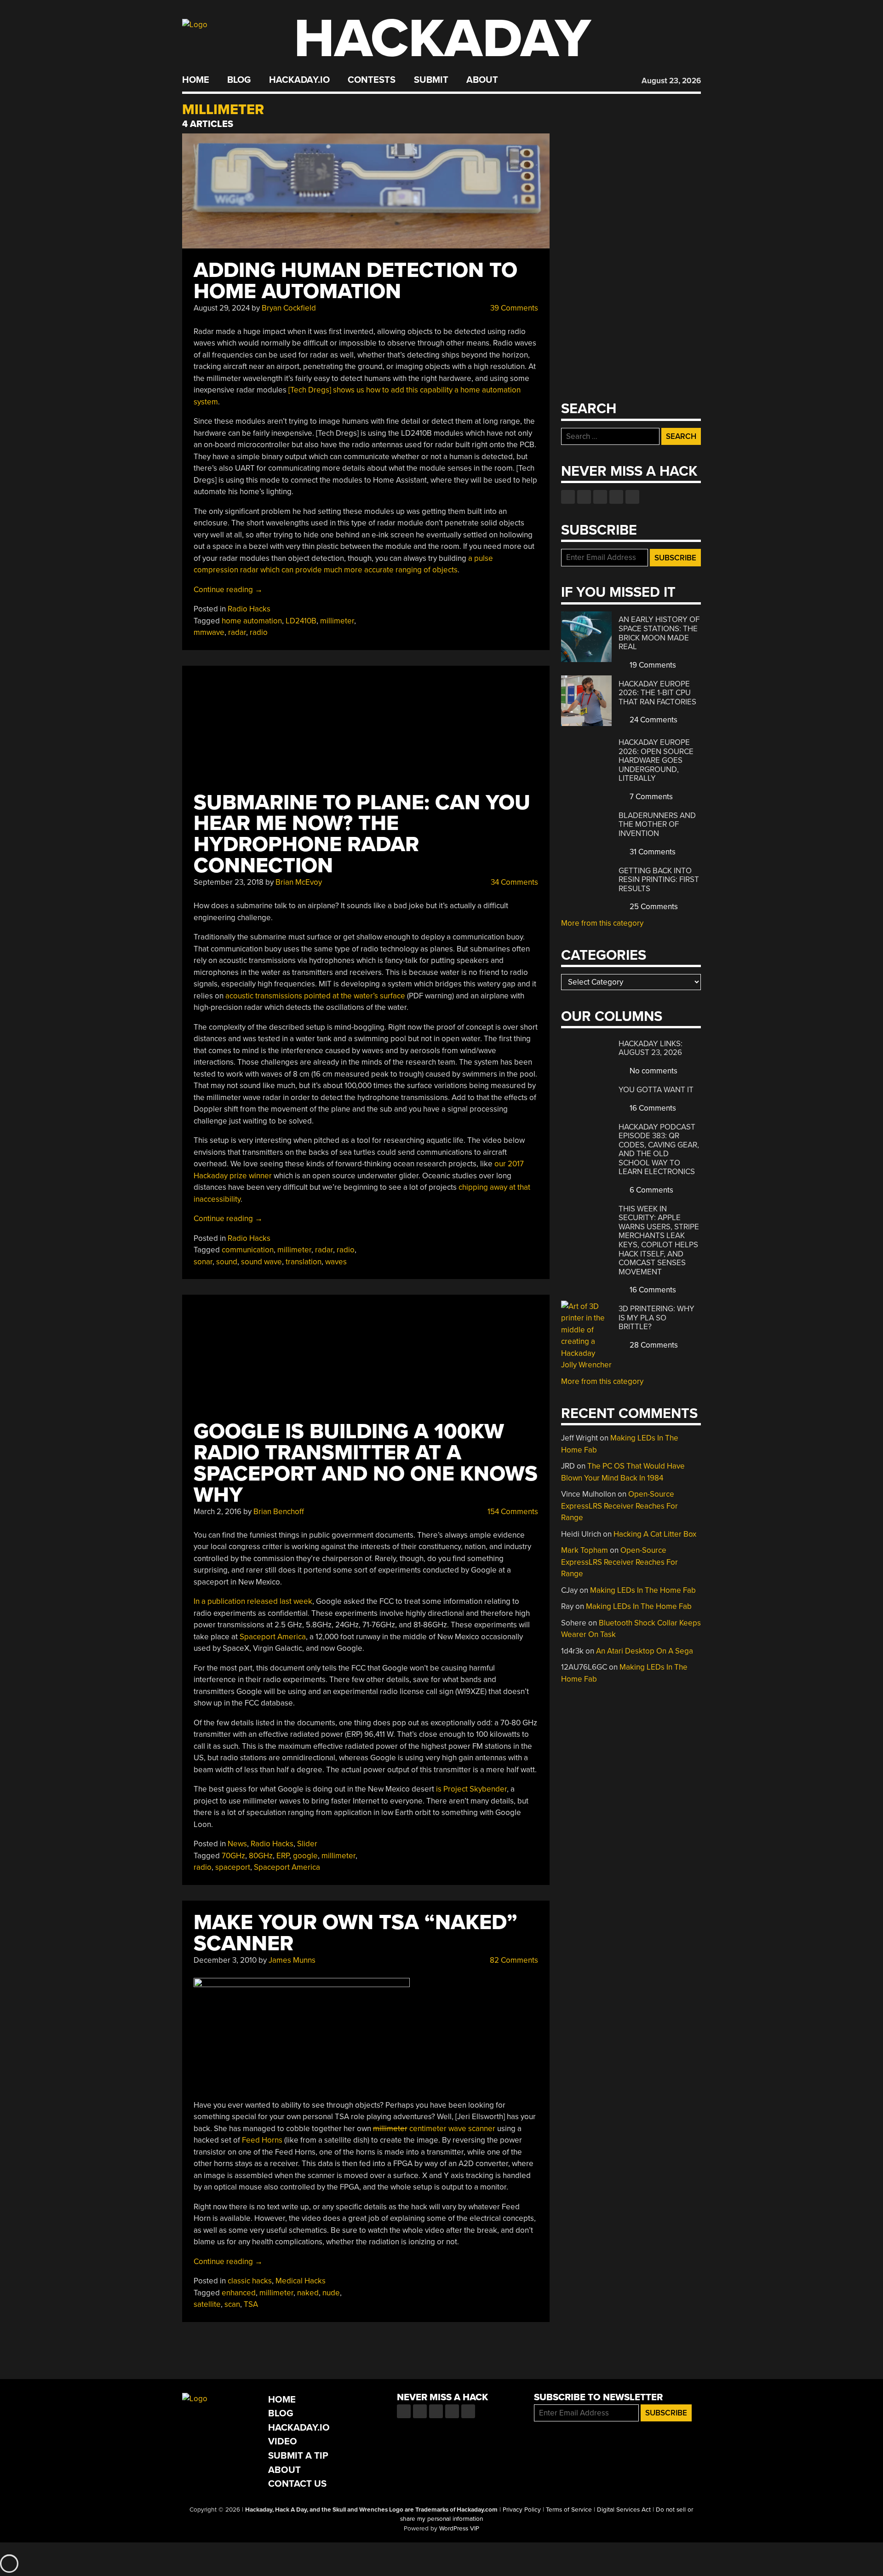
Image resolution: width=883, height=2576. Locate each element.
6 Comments (651, 1190)
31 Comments (652, 852)
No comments (653, 1071)
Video (283, 2441)
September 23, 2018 (229, 882)
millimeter (337, 621)
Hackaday (442, 39)
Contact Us (297, 2484)
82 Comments (513, 1960)
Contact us (632, 497)
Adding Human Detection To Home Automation (355, 281)
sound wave (261, 1262)
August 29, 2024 (222, 308)
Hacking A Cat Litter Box (655, 1534)
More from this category (602, 923)
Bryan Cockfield (289, 308)
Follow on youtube (600, 497)
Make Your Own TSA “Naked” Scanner (355, 1933)
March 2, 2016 (218, 1512)
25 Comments (653, 907)
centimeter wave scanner (434, 2129)
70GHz (233, 1856)
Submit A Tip (298, 2456)
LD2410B (301, 621)
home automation (252, 621)
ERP (283, 1856)
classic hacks (250, 2281)
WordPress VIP (459, 2529)
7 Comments (650, 797)
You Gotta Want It (656, 1090)
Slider (307, 1844)
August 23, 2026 (671, 81)
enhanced (239, 2293)
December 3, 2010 (225, 1960)
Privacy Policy (522, 2510)
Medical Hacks (301, 2281)
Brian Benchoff (279, 1512)
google (305, 1856)
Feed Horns (262, 2140)
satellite (207, 2304)
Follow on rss (616, 497)
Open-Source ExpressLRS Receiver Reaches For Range (619, 1506)
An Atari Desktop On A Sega (645, 1651)
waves (336, 1262)
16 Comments (652, 1108)
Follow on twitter (584, 497)
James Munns (292, 1960)
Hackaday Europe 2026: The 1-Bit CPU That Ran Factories (657, 693)
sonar (203, 1262)
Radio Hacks (249, 609)
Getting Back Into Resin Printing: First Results (659, 880)
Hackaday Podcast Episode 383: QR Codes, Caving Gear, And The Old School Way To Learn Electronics (659, 1150)
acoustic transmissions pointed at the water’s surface (315, 996)
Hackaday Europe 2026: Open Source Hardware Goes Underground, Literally (656, 760)
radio (259, 632)
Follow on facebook (568, 497)
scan (232, 2304)
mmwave (209, 632)
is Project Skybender (471, 1789)
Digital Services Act (624, 2510)
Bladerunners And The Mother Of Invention (657, 824)
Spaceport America (273, 1637)
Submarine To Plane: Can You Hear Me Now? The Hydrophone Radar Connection (362, 834)
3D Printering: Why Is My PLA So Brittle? (657, 1318)
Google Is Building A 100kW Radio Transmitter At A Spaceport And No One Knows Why (366, 1463)
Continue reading (228, 590)
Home (196, 80)
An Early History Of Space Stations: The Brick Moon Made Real (659, 633)
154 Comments (512, 1512)
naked (308, 2293)
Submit (431, 80)
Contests (372, 80)
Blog (239, 80)
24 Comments (653, 720)
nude (331, 2293)
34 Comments (513, 882)
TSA (251, 2304)
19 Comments (652, 665)
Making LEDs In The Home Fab (643, 1590)
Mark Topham (585, 1550)
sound (227, 1262)
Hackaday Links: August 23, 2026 (651, 1048)
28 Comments (653, 1345)
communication (248, 1250)
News (237, 1844)
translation (304, 1262)
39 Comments (513, 308)
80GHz (261, 1856)
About (482, 80)
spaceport (233, 1867)
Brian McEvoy (299, 882)
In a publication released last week (253, 1601)
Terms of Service (569, 2510)
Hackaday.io (299, 80)
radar (237, 632)
